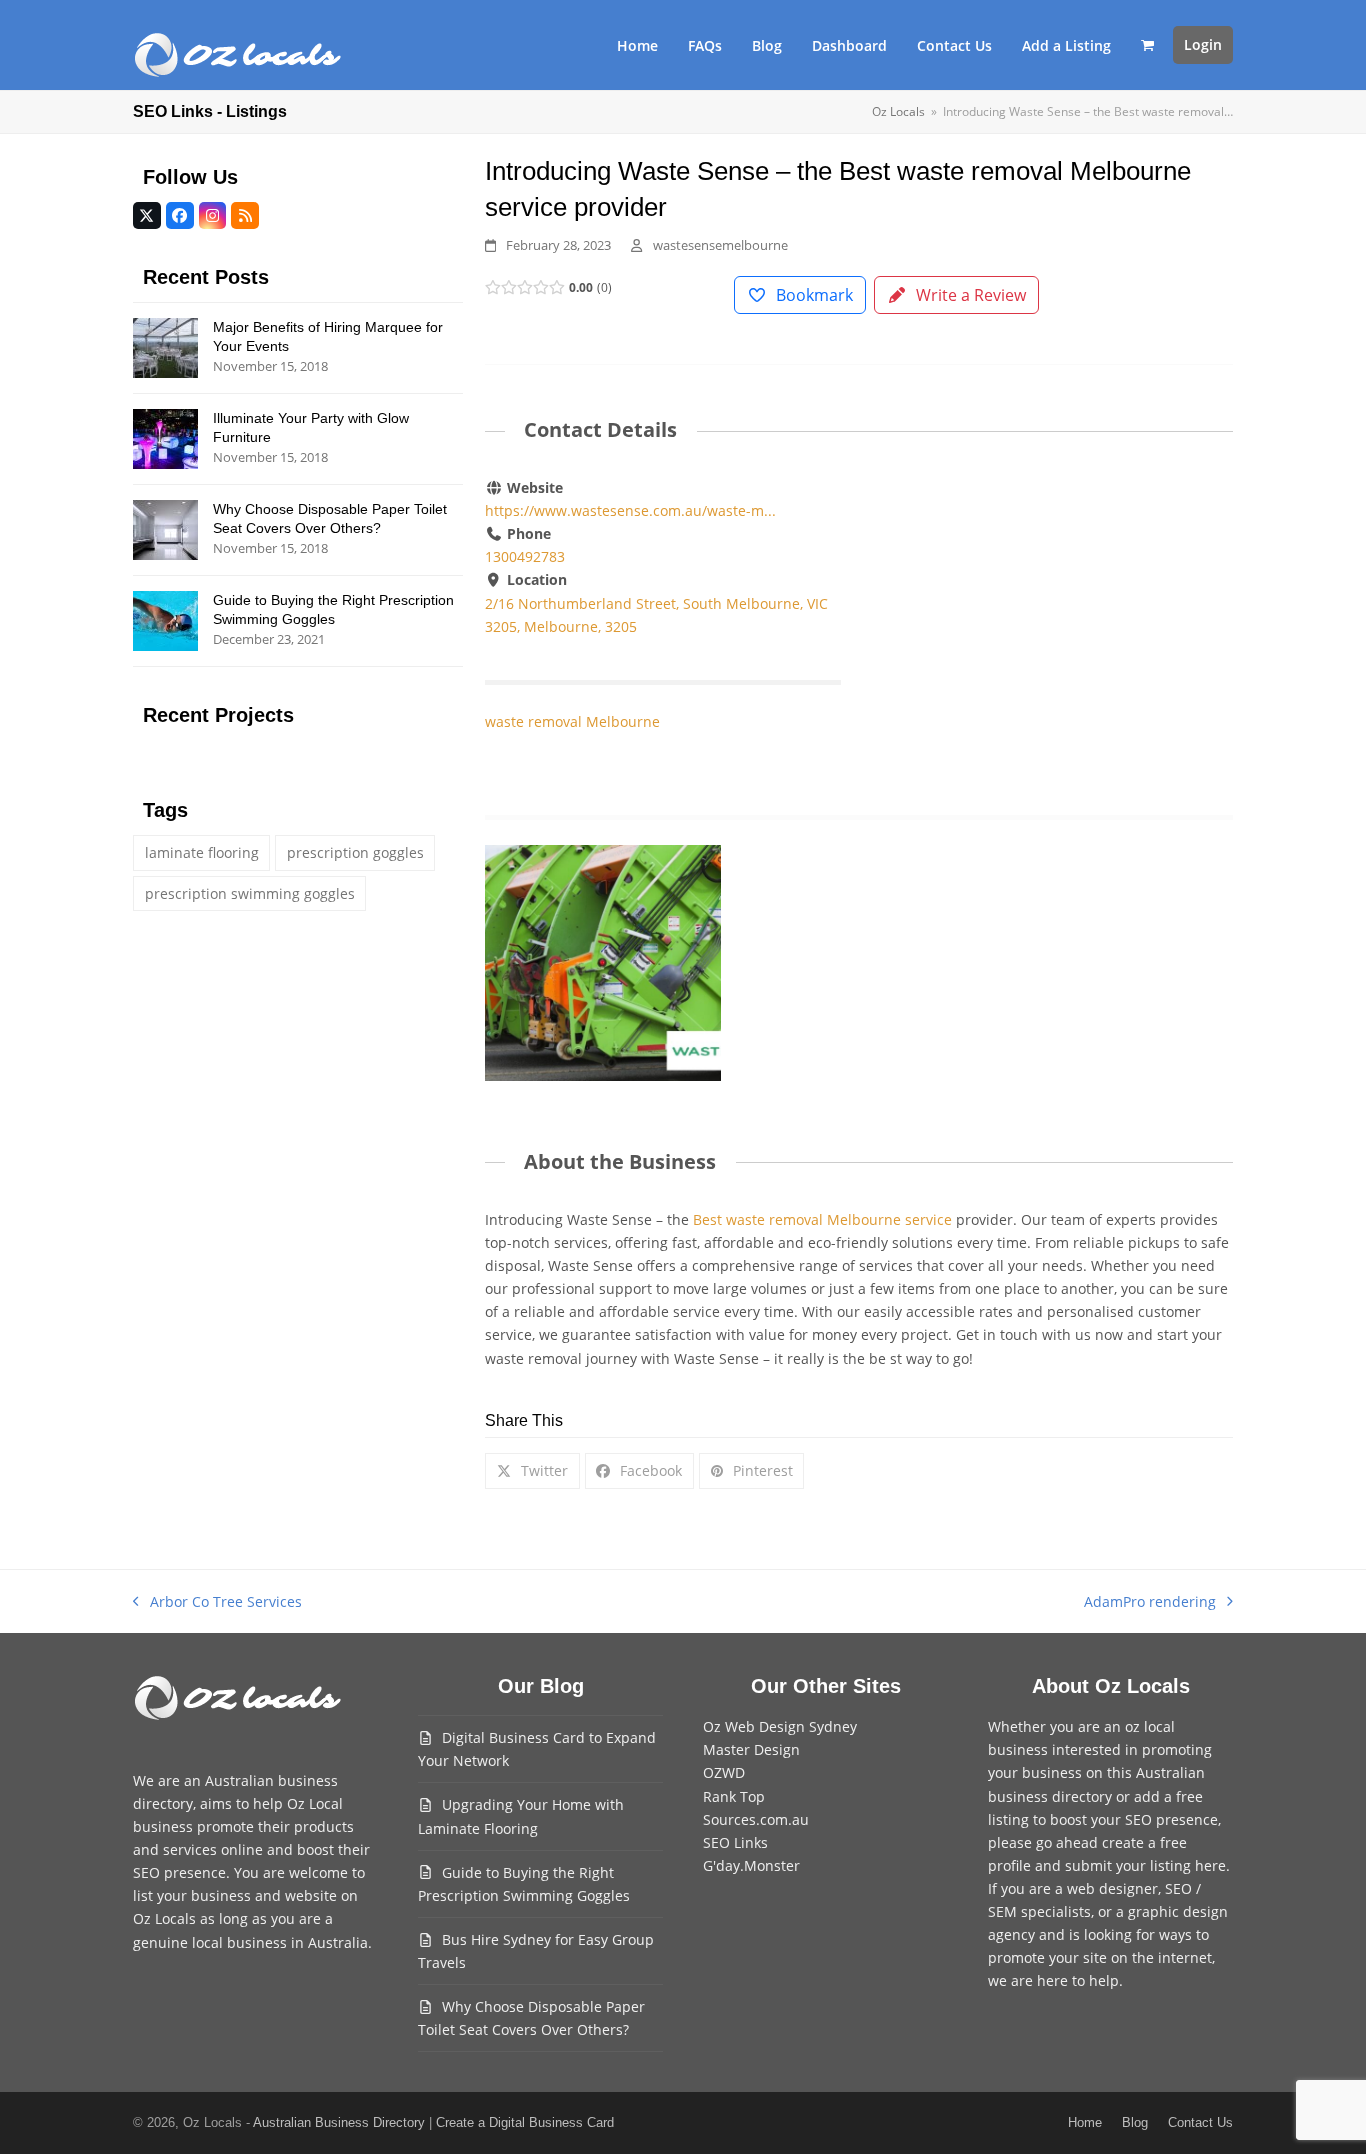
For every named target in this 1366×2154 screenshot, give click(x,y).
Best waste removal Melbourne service (822, 1219)
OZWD (724, 1772)
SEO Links (735, 1842)
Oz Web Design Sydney (780, 1726)
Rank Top (734, 1796)
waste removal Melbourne (572, 721)
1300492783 (525, 556)
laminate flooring (202, 852)
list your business (192, 1895)
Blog (1135, 2122)
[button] (1147, 45)
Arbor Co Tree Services (217, 1602)
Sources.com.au (756, 1819)
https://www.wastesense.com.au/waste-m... (630, 510)
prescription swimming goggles (250, 893)
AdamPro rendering (1150, 1602)
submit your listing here (1145, 1865)
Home (1085, 2122)
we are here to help (1053, 1980)
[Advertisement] (1055, 624)
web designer (1112, 1888)
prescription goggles (355, 852)
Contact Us (1200, 2122)
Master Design (751, 1749)
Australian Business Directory (339, 2122)
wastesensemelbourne (720, 245)
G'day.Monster (751, 1865)
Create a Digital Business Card (525, 2122)
